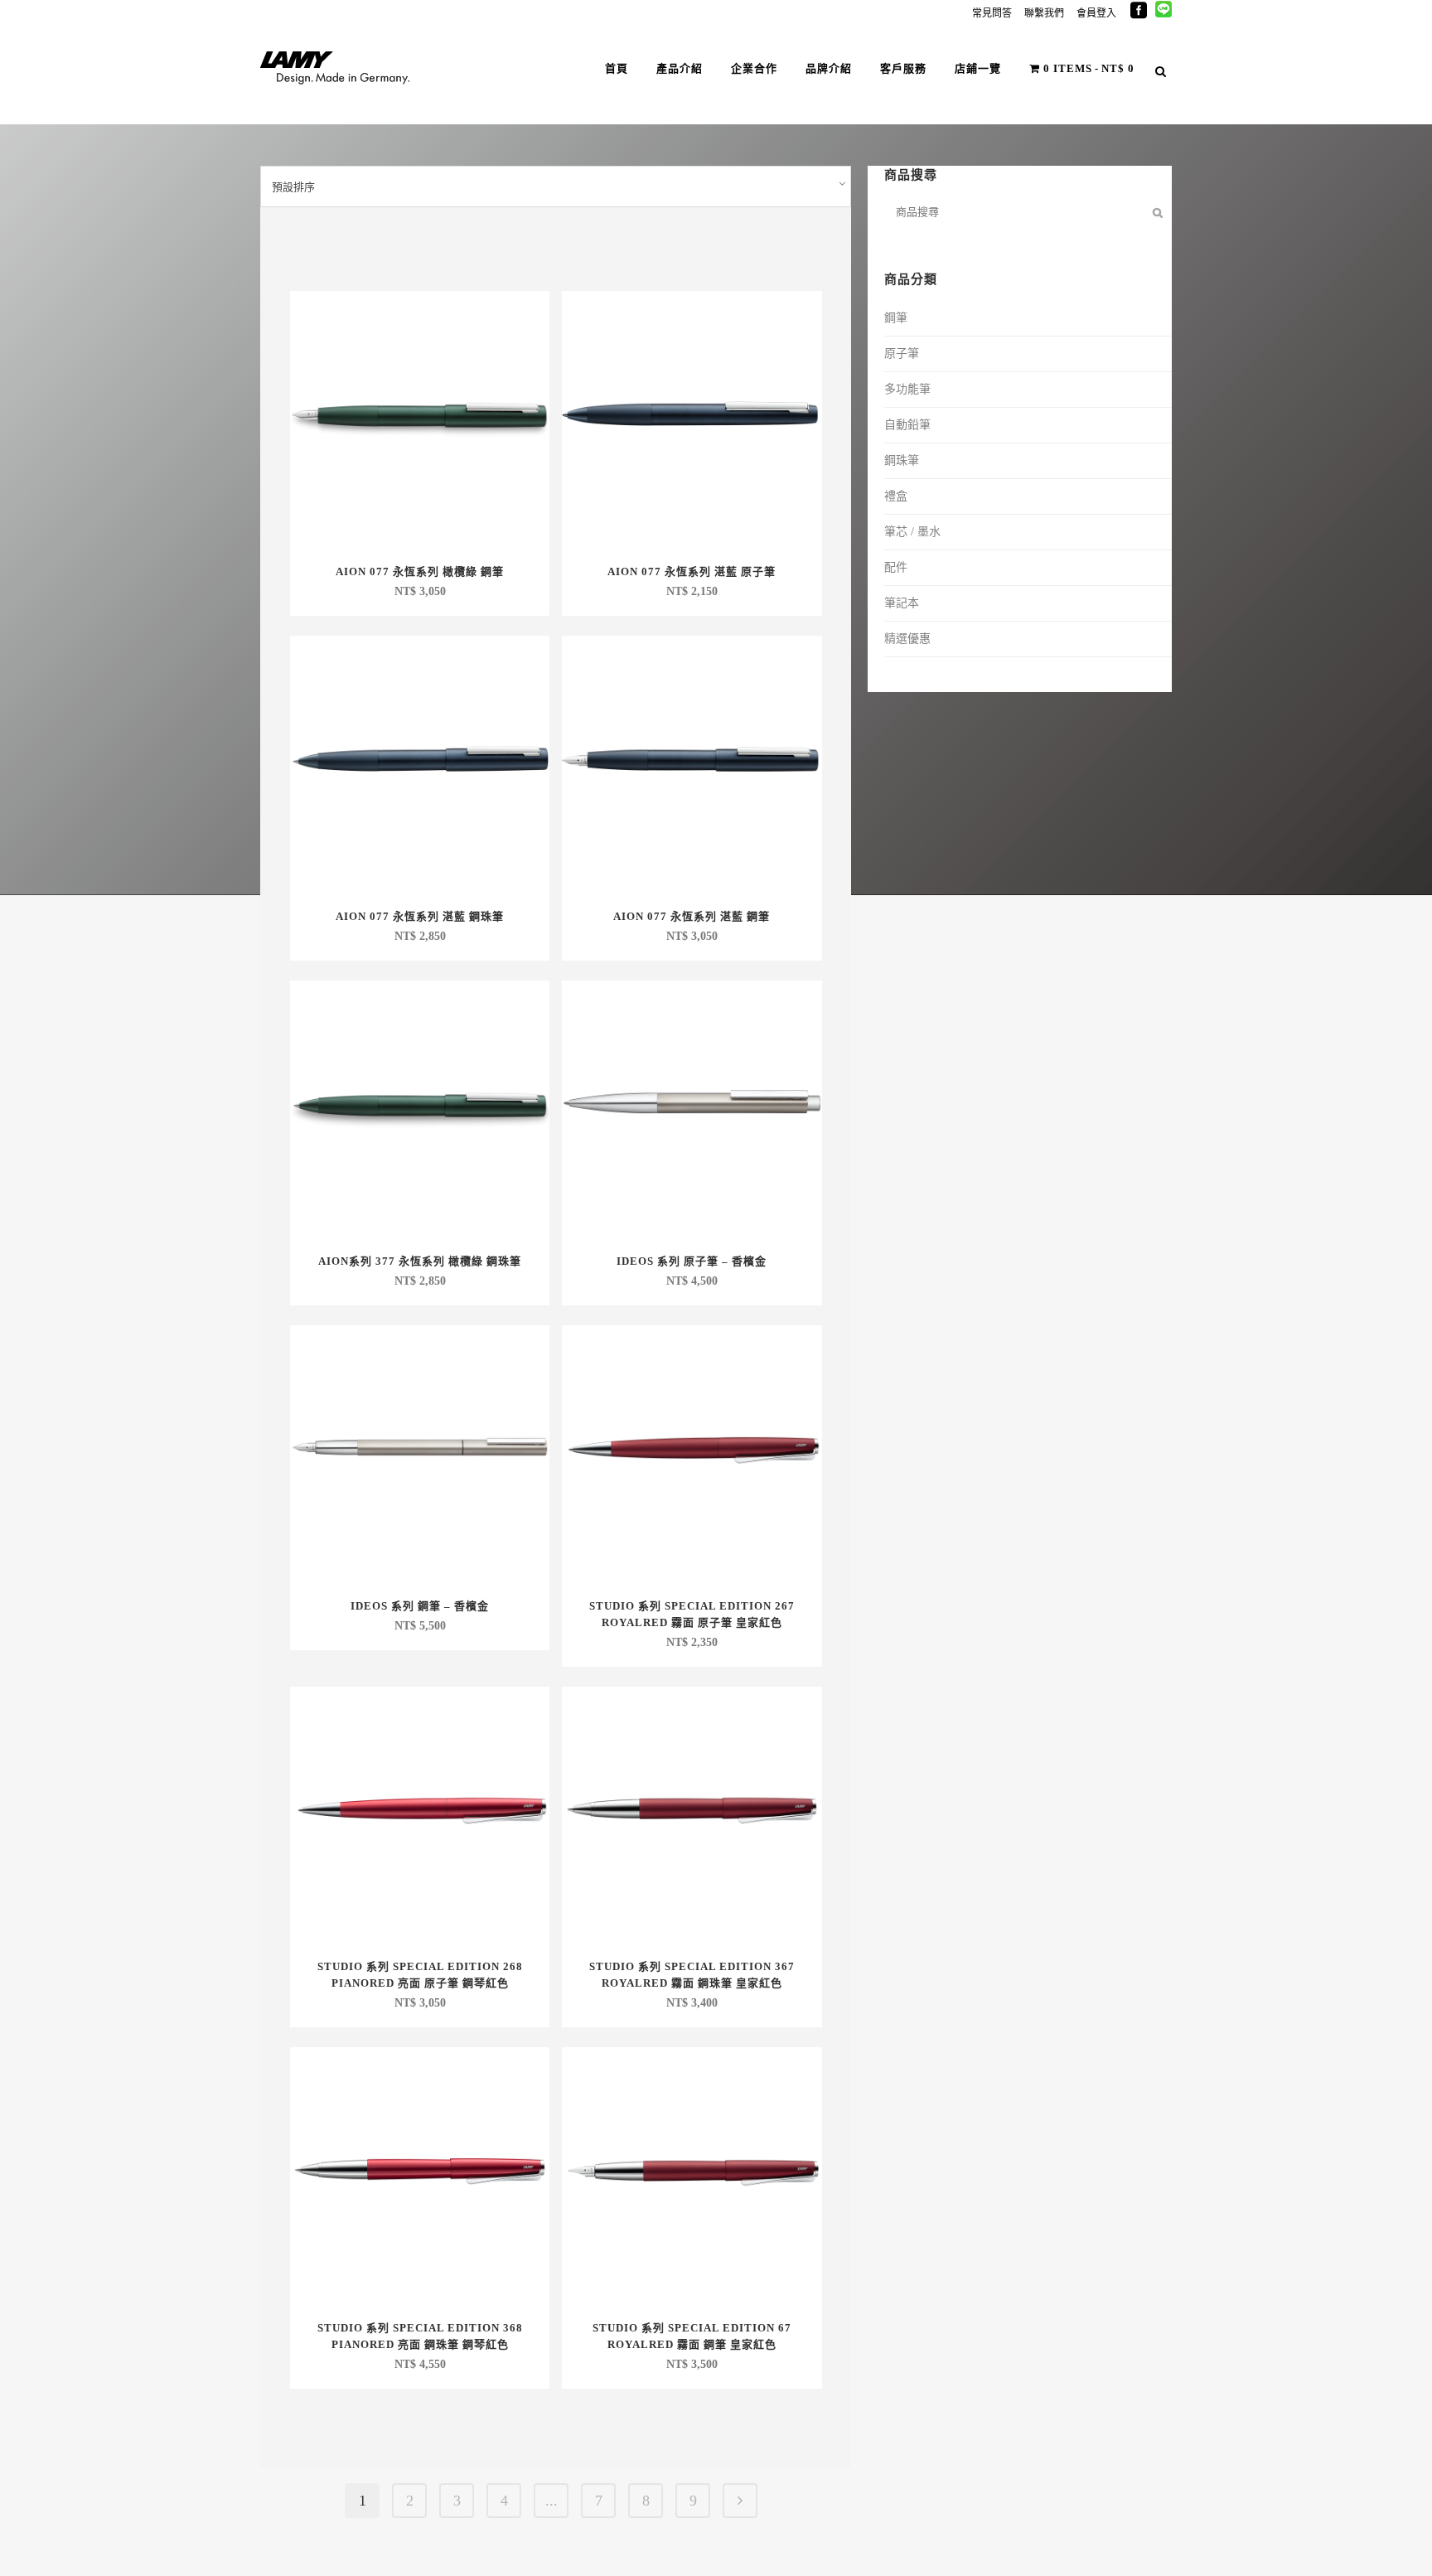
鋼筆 (896, 318)
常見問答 (992, 13)
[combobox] (556, 186)
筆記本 (902, 603)
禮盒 (896, 496)
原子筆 (902, 353)
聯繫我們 (1044, 13)
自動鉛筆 (907, 425)
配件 (896, 567)
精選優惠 (907, 639)
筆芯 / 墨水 (912, 532)
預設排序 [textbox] (293, 187)
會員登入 (1096, 13)
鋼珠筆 (902, 460)
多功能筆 (907, 389)
